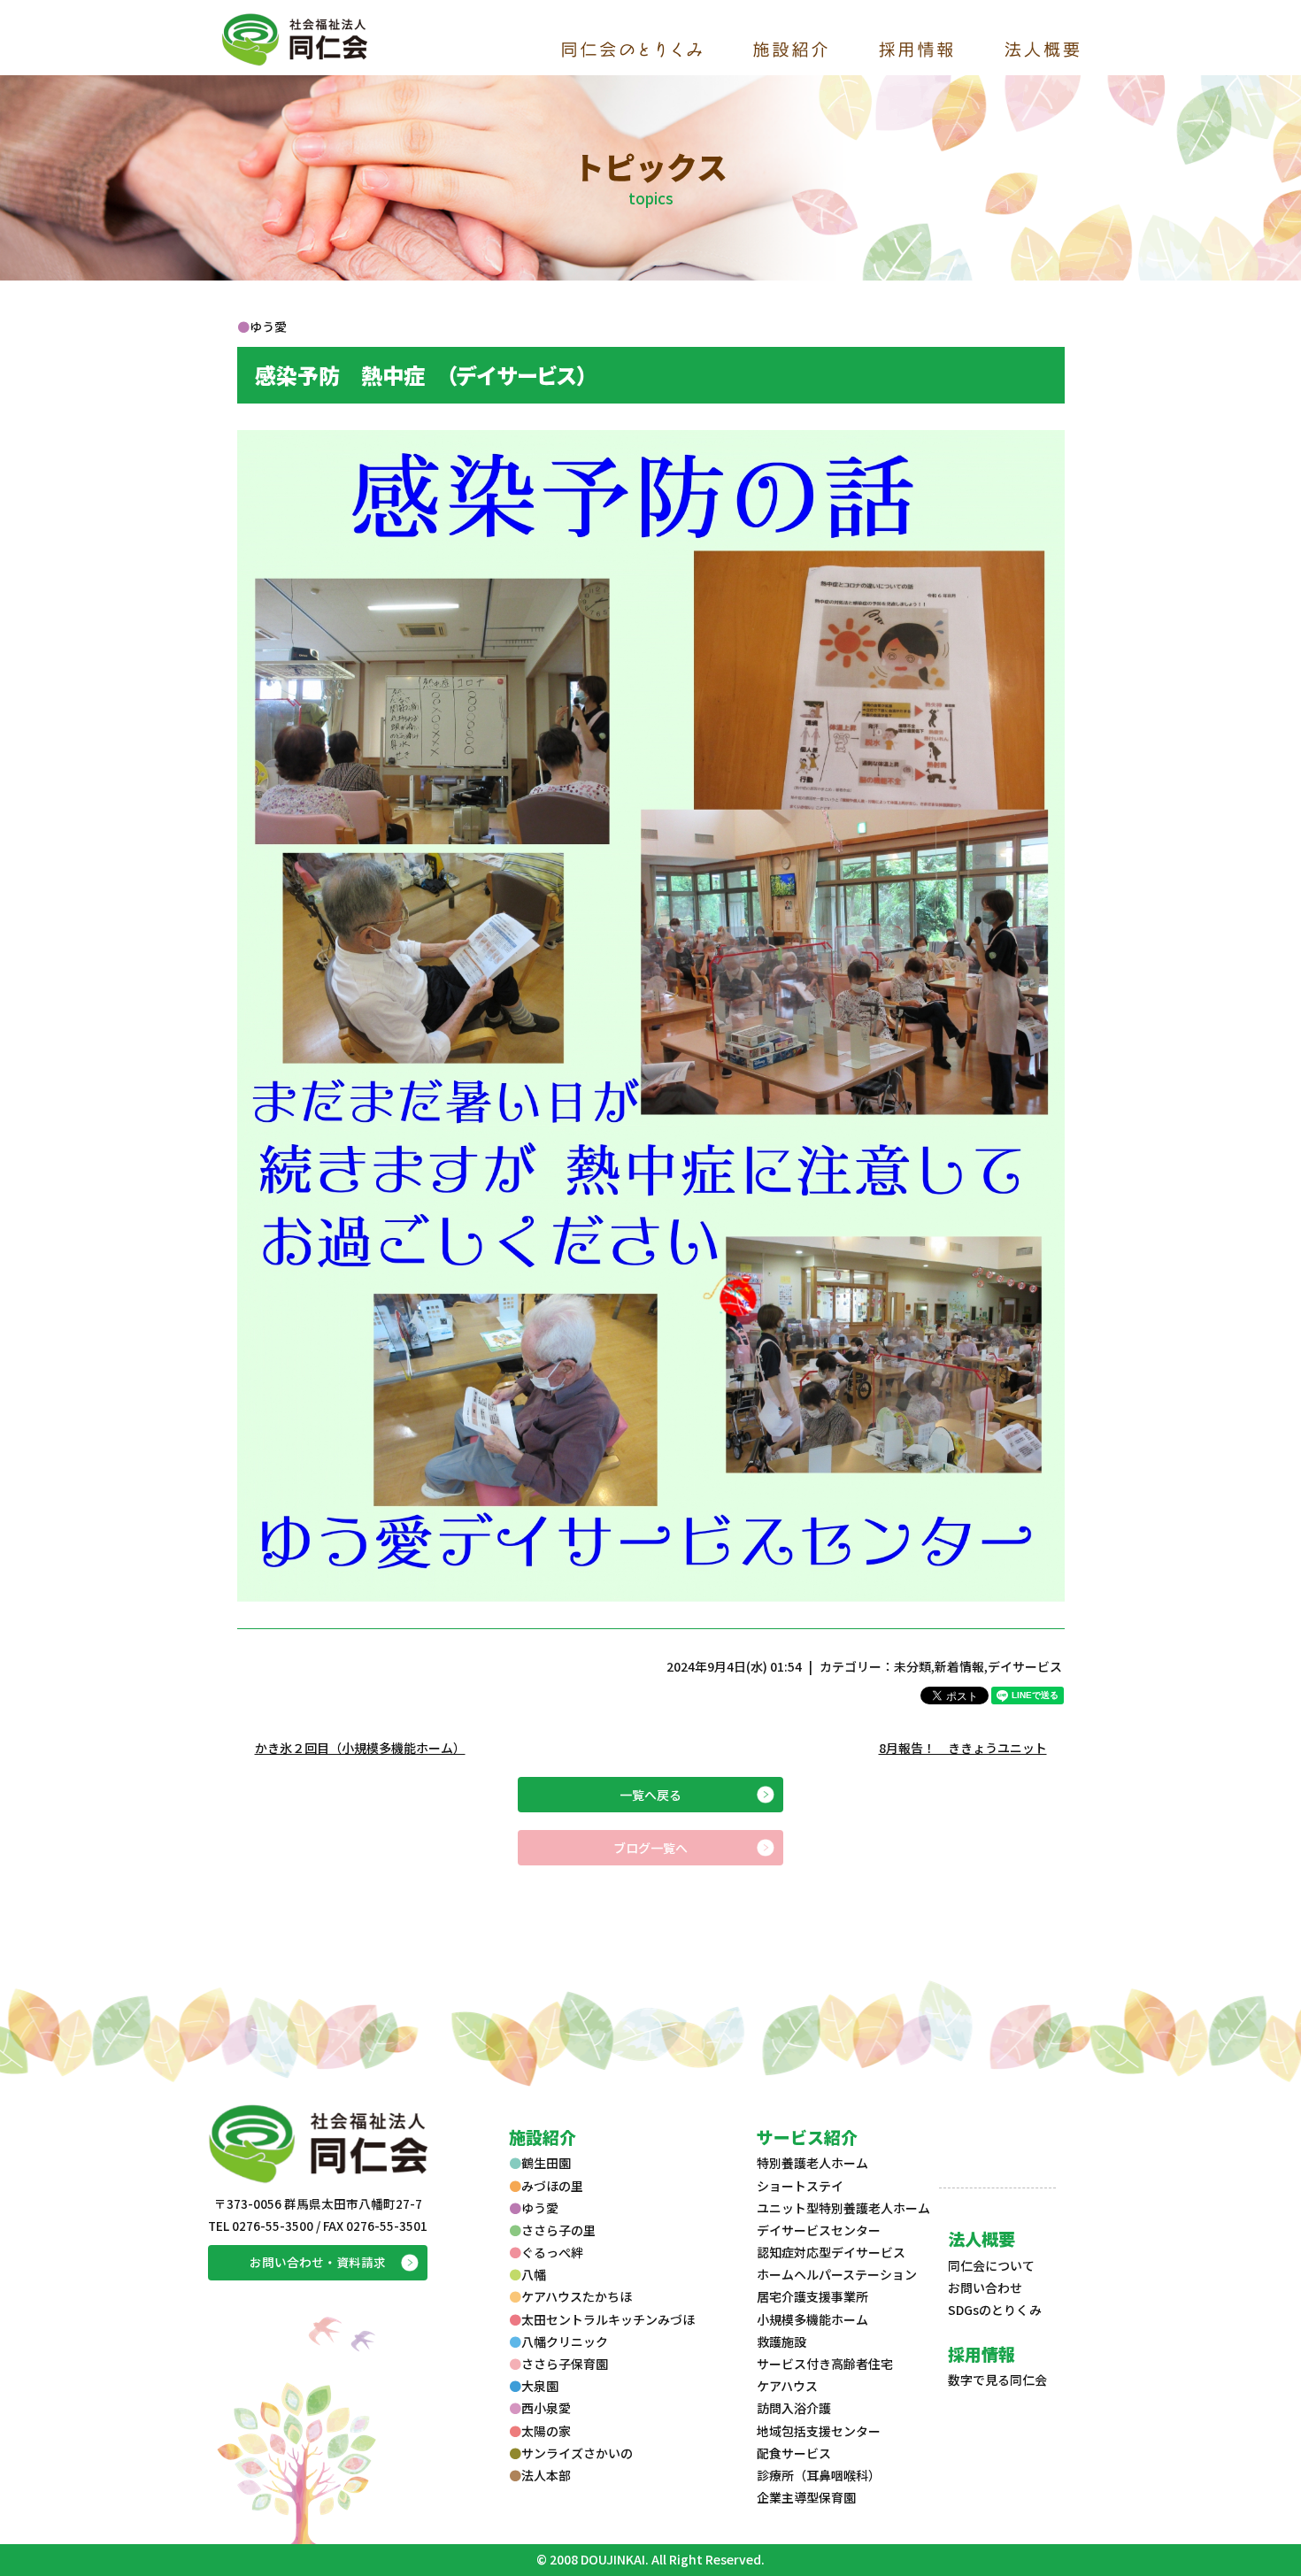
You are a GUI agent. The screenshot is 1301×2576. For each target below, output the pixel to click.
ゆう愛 (540, 2208)
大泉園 (540, 2386)
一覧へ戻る (650, 1795)
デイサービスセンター (819, 2230)
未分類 (912, 1666)
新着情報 (959, 1666)
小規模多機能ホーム (812, 2319)
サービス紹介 (807, 2137)
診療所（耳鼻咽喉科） (819, 2475)
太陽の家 (546, 2431)
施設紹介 (543, 2137)
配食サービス (794, 2453)
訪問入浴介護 (794, 2408)
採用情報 (982, 2353)
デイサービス (1025, 1666)
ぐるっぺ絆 (552, 2252)
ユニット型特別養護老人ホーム (843, 2208)
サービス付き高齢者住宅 (825, 2364)
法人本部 (546, 2475)
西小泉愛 (546, 2408)
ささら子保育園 (565, 2364)
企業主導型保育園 (806, 2497)
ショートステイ (800, 2186)
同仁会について (991, 2265)
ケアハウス (787, 2386)
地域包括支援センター (819, 2431)
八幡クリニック (565, 2341)
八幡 (534, 2274)
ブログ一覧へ (650, 1848)
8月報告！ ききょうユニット (963, 1748)
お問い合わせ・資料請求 (318, 2262)
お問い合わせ (985, 2288)
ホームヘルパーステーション (837, 2274)
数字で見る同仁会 (997, 2380)
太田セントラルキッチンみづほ (608, 2319)
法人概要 (982, 2238)
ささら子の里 (558, 2230)
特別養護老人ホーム (812, 2163)
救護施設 (781, 2341)
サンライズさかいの (577, 2453)
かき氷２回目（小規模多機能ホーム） (360, 1748)
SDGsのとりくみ (995, 2310)
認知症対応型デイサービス (831, 2252)
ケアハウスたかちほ (577, 2296)
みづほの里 (552, 2186)
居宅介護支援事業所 (812, 2296)
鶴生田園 (546, 2163)
